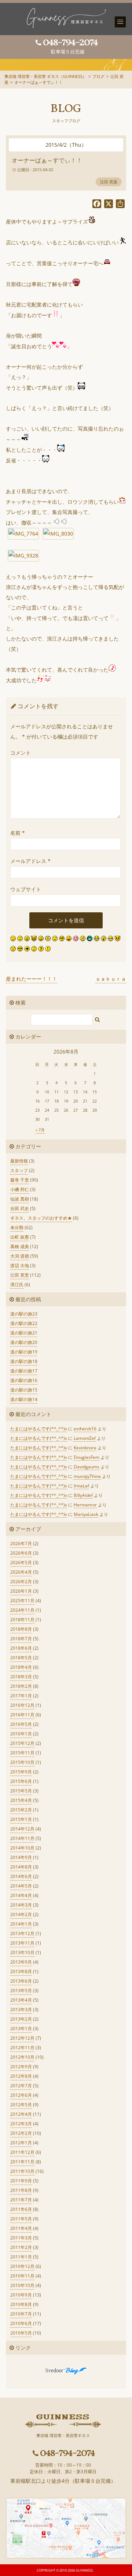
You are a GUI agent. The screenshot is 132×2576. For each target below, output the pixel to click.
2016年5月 (21, 1724)
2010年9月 (21, 2295)
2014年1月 (21, 1924)
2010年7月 (21, 2314)
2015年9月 (21, 1772)
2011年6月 (21, 2209)
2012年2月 (21, 2133)
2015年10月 (22, 1762)
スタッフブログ (66, 121)
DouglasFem (87, 1457)
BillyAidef (83, 1495)
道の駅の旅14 (24, 1399)
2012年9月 (21, 2067)
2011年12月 (22, 2152)
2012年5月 (21, 2105)
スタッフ (19, 1170)
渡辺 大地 (20, 1266)
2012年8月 (21, 2076)
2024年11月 (22, 1610)
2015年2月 (21, 1810)
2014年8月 (21, 1867)
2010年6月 (21, 2323)
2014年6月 (21, 1876)
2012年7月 (21, 2086)
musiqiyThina (87, 1476)
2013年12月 (22, 1933)
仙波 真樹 (20, 1199)
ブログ (98, 76)
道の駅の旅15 (24, 1390)
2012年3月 (21, 2124)
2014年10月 (22, 1848)
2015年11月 (22, 1753)
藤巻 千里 (20, 1180)
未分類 (17, 1227)
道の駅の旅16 (24, 1380)
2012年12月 (22, 2038)
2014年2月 (21, 1914)
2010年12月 (22, 2266)
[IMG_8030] (58, 534)
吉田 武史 (20, 1208)
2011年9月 (21, 2181)
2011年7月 (21, 2200)
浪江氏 (17, 1285)
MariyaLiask (86, 1514)
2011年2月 (21, 2247)
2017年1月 (21, 1696)
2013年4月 (21, 2000)
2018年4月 (21, 1667)
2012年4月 (21, 2114)
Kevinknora (85, 1448)
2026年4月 (21, 1572)
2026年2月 (21, 1582)
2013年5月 (21, 1991)
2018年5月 (21, 1658)
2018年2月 (21, 1686)
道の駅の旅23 (24, 1314)
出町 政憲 (20, 1237)
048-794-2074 (70, 42)
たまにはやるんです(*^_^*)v (39, 1429)
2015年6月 (21, 1781)
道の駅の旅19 (24, 1352)
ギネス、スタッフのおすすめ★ (41, 1218)
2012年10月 (22, 2057)
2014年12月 (22, 1829)
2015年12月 (22, 1743)
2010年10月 (22, 2285)
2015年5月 (21, 1791)
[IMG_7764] (23, 534)
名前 (18, 833)
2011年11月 (22, 2162)
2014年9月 (21, 1857)
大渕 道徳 (20, 1256)
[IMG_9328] (23, 555)
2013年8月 (21, 1972)
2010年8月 (21, 2304)
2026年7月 (21, 1544)
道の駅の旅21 (24, 1333)
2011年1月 (21, 2257)
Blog (66, 109)
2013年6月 (21, 1981)
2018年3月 (21, 1677)
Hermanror (85, 1505)
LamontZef (85, 1438)
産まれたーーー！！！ (32, 979)
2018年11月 (22, 1620)
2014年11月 (22, 1838)
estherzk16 (85, 1429)
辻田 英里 (109, 182)
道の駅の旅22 (24, 1323)
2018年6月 (21, 1648)
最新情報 (19, 1161)
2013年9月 (21, 1962)
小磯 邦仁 (20, 1189)
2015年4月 (21, 1800)
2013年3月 (21, 2010)
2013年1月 (21, 2029)
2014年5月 (21, 1886)
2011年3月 (21, 2238)
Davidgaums (87, 1467)
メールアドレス (30, 861)
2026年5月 (21, 1563)
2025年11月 (22, 1601)
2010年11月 (22, 2276)
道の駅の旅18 (24, 1361)
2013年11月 (22, 1943)
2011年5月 (21, 2219)
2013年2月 (21, 2019)
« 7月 (40, 1130)
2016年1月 (21, 1734)
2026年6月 (21, 1553)
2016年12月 (22, 1705)
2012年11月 (22, 2048)
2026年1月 (21, 1591)
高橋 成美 (20, 1246)
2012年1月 (21, 2143)
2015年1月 (21, 1819)
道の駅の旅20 (24, 1342)
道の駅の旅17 (24, 1371)
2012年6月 (21, 2095)
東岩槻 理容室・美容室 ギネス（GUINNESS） (45, 76)
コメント (21, 753)
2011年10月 (22, 2171)
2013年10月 (22, 1952)
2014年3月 (21, 1905)
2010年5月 (21, 2333)
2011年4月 (21, 2228)
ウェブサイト (26, 889)
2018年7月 (21, 1639)
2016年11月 (22, 1715)
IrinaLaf (81, 1486)
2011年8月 (21, 2190)
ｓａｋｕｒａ (111, 979)
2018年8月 (21, 1629)
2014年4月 (21, 1895)
